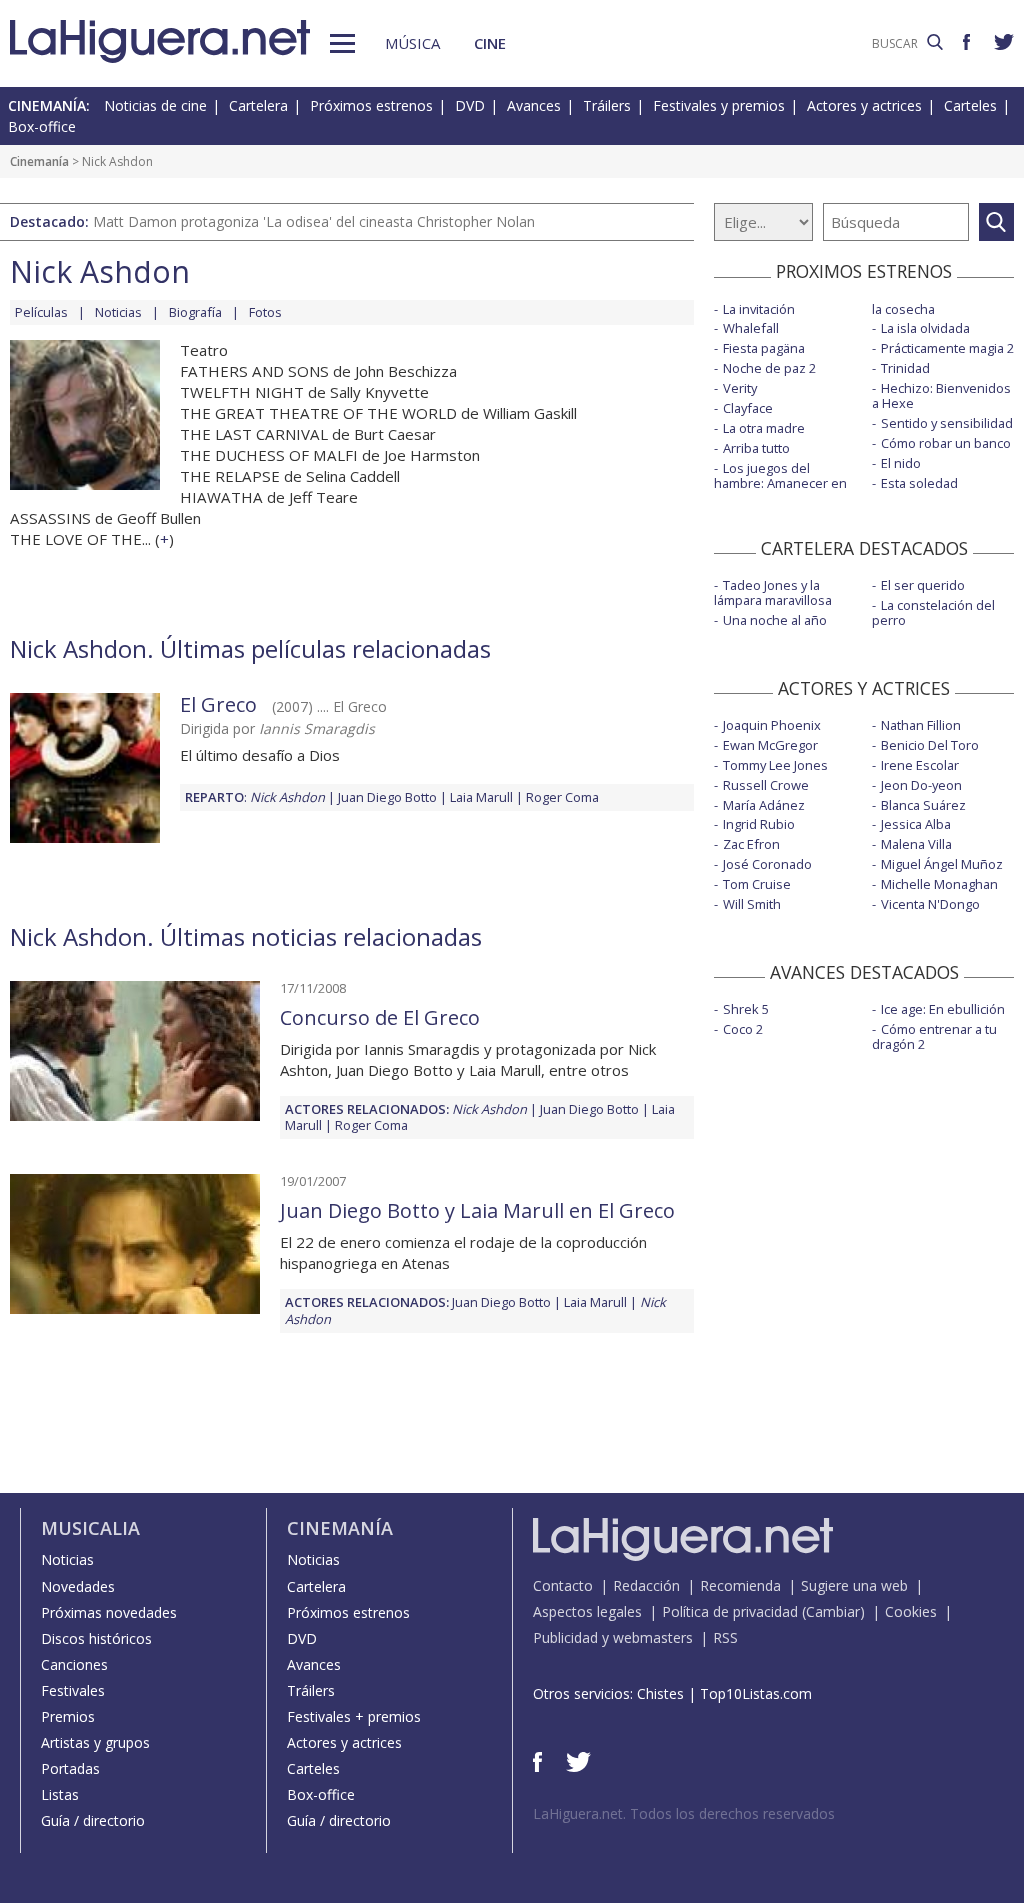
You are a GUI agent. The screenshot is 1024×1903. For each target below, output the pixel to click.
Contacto (563, 1585)
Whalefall (751, 328)
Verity (740, 388)
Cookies (911, 1611)
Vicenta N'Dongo (930, 904)
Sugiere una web (854, 1585)
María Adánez (764, 805)
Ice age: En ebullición (943, 1009)
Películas (41, 312)
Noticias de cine (155, 105)
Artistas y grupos (95, 1742)
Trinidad (905, 368)
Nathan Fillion (921, 725)
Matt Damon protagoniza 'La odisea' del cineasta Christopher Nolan (314, 221)
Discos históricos (96, 1638)
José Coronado (767, 864)
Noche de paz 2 (769, 368)
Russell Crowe (766, 785)
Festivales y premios (719, 105)
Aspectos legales (587, 1611)
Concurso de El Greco (380, 1017)
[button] (342, 43)
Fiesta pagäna (764, 348)
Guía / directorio (93, 1820)
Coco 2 (743, 1029)
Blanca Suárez (923, 805)
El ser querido (923, 585)
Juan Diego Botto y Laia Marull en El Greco (477, 1210)
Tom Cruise (757, 884)
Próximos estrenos (371, 105)
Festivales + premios (354, 1716)
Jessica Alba (916, 824)
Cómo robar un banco (946, 443)
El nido (901, 463)
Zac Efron (751, 844)
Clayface (748, 408)
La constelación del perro (933, 612)
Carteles (970, 105)
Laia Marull (481, 797)
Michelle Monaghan (939, 884)
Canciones (74, 1664)
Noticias (118, 312)
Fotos (265, 312)
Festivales (73, 1690)
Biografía (195, 312)
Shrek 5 (746, 1009)
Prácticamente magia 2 (947, 348)
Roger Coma (562, 797)
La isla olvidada (925, 328)
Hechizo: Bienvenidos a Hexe (941, 395)
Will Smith (752, 904)
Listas (60, 1794)
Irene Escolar (920, 765)
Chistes (660, 1693)
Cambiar (833, 1611)
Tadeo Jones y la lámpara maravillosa (773, 592)
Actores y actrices (864, 105)
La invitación (759, 309)
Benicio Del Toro (930, 745)
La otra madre (764, 428)
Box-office (42, 126)
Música (412, 43)
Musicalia (90, 1528)
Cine (490, 43)
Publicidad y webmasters (613, 1637)
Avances (534, 105)
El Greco (218, 704)
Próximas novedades (109, 1612)
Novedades (78, 1586)
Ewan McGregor (770, 745)
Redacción (646, 1585)
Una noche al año (775, 620)
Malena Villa (916, 844)
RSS (725, 1637)
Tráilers (607, 105)
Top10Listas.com (756, 1693)
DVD (470, 105)
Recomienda (740, 1585)
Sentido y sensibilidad (947, 423)
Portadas (70, 1768)
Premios (68, 1716)
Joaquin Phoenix (772, 725)
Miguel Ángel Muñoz (942, 864)
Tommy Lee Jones (775, 765)
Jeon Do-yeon (921, 785)
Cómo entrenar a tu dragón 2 (934, 1036)
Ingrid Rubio (759, 824)
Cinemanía (39, 161)
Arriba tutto (756, 448)
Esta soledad (919, 483)
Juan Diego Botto (387, 797)
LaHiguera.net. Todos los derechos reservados (684, 1813)
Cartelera (258, 105)
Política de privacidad (730, 1611)
